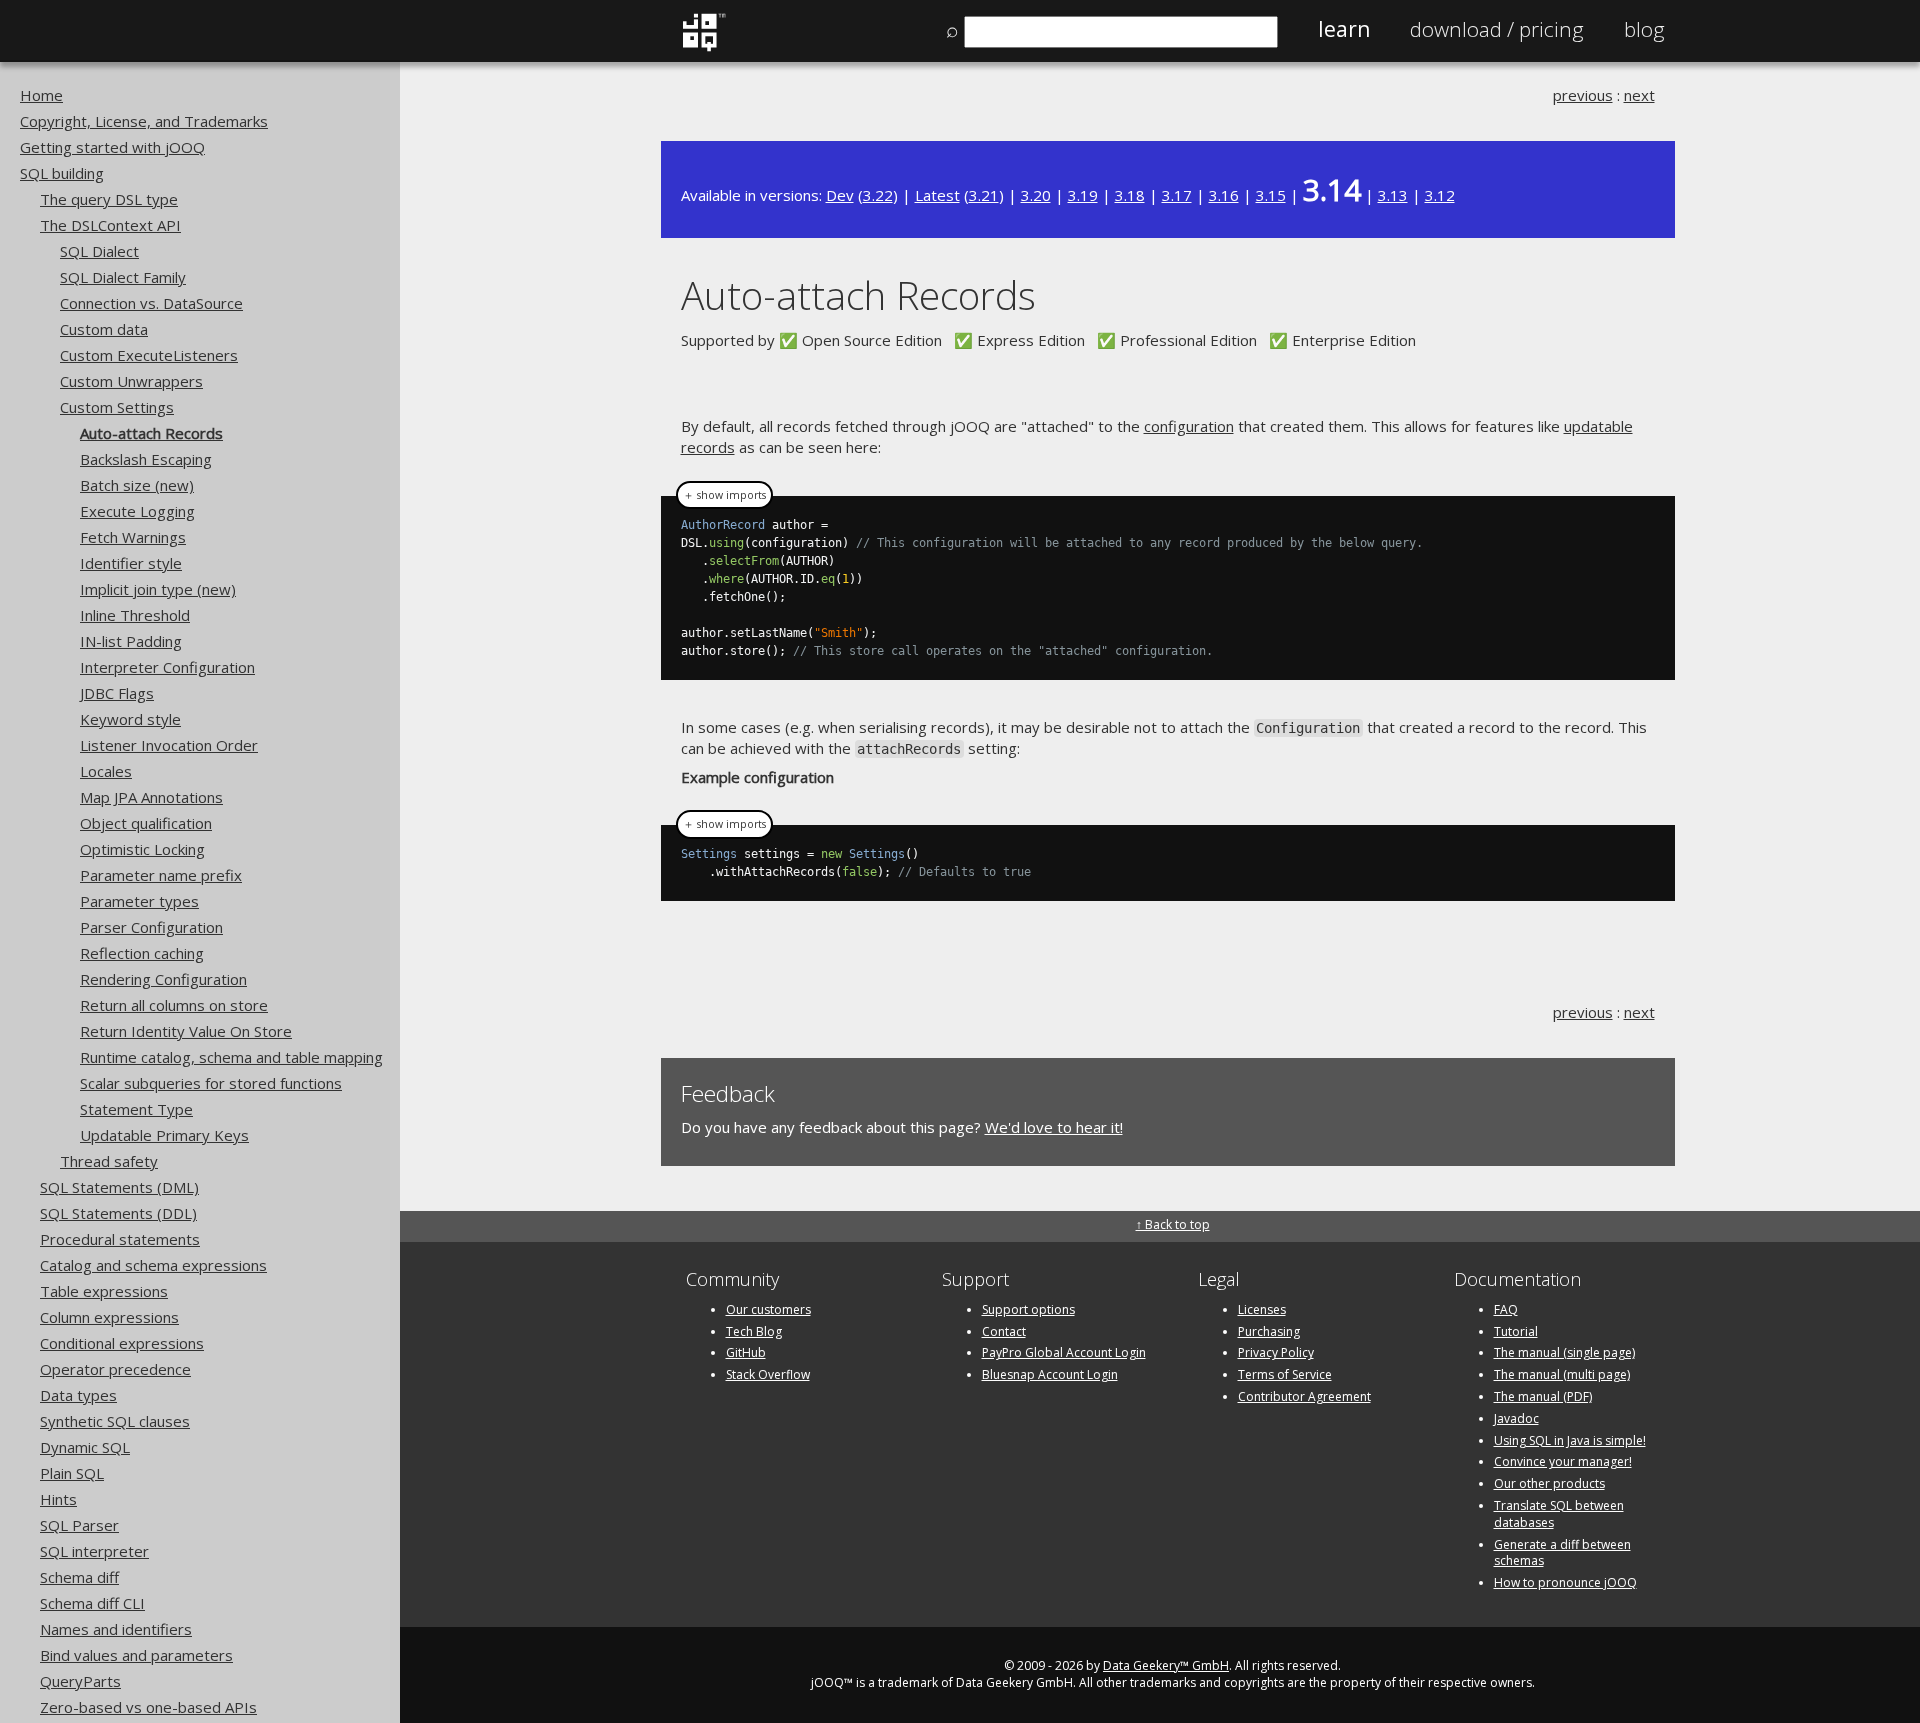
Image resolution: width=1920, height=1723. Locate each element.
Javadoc (1516, 1418)
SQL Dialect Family (123, 277)
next (1639, 95)
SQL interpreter (94, 1551)
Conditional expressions (122, 1343)
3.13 (1393, 195)
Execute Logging (137, 511)
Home (41, 95)
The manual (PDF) (1543, 1396)
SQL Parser (79, 1525)
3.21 (984, 195)
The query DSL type (109, 199)
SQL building (62, 173)
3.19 (1083, 195)
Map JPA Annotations (151, 797)
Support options (1028, 1309)
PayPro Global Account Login (1064, 1352)
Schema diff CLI (92, 1603)
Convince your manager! (1563, 1461)
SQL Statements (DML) (119, 1187)
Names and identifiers (116, 1629)
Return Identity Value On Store (186, 1031)
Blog (1644, 29)
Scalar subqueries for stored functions (211, 1083)
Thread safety (109, 1161)
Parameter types (139, 901)
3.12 (1440, 195)
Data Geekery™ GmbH (1166, 1665)
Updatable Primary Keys (164, 1135)
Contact (1004, 1331)
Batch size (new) (137, 485)
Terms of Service (1285, 1374)
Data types (78, 1395)
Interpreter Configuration (167, 667)
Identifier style (131, 563)
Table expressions (104, 1291)
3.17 (1177, 195)
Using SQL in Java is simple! (1570, 1440)
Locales (106, 771)
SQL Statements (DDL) (118, 1213)
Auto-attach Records (151, 433)
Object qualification (146, 823)
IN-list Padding (131, 641)
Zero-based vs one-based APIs (148, 1707)
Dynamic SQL (85, 1447)
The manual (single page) (1564, 1352)
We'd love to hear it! (1054, 1127)
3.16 (1224, 195)
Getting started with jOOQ (112, 147)
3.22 (878, 195)
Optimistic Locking (142, 849)
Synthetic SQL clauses (115, 1421)
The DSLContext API (110, 225)
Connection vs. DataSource (151, 303)
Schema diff (79, 1577)
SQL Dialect (99, 251)
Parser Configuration (151, 927)
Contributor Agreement (1304, 1396)
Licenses (1262, 1309)
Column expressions (109, 1317)
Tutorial (1516, 1331)
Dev (840, 195)
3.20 (1036, 195)
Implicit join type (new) (158, 589)
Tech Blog (754, 1331)
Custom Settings (117, 407)
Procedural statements (120, 1239)
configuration (1189, 426)
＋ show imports (724, 495)
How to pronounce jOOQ (1565, 1582)
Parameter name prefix (161, 875)
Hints (58, 1499)
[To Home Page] (703, 47)
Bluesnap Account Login (1050, 1374)
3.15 (1271, 195)
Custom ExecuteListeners (149, 355)
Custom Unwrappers (131, 381)
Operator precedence (115, 1369)
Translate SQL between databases (1559, 1514)
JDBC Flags (117, 693)
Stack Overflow (768, 1374)
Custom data (104, 329)
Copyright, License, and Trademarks (144, 121)
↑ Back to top (1173, 1224)
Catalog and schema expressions (153, 1265)
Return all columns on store (174, 1005)
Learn (1344, 29)
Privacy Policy (1276, 1352)
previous (1583, 95)
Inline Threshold (135, 615)
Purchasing (1269, 1331)
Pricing (1497, 29)
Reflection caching (142, 953)
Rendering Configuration (163, 979)
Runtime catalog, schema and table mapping (231, 1057)
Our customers (768, 1309)
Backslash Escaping (146, 459)
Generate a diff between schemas (1562, 1553)
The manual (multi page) (1562, 1374)
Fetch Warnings (133, 537)
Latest (937, 195)
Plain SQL (72, 1473)
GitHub (746, 1352)
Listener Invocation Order (169, 745)
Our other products (1549, 1483)
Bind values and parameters (136, 1655)
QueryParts (80, 1681)
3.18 (1130, 195)
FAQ (1506, 1309)
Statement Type (136, 1109)
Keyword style (130, 719)
